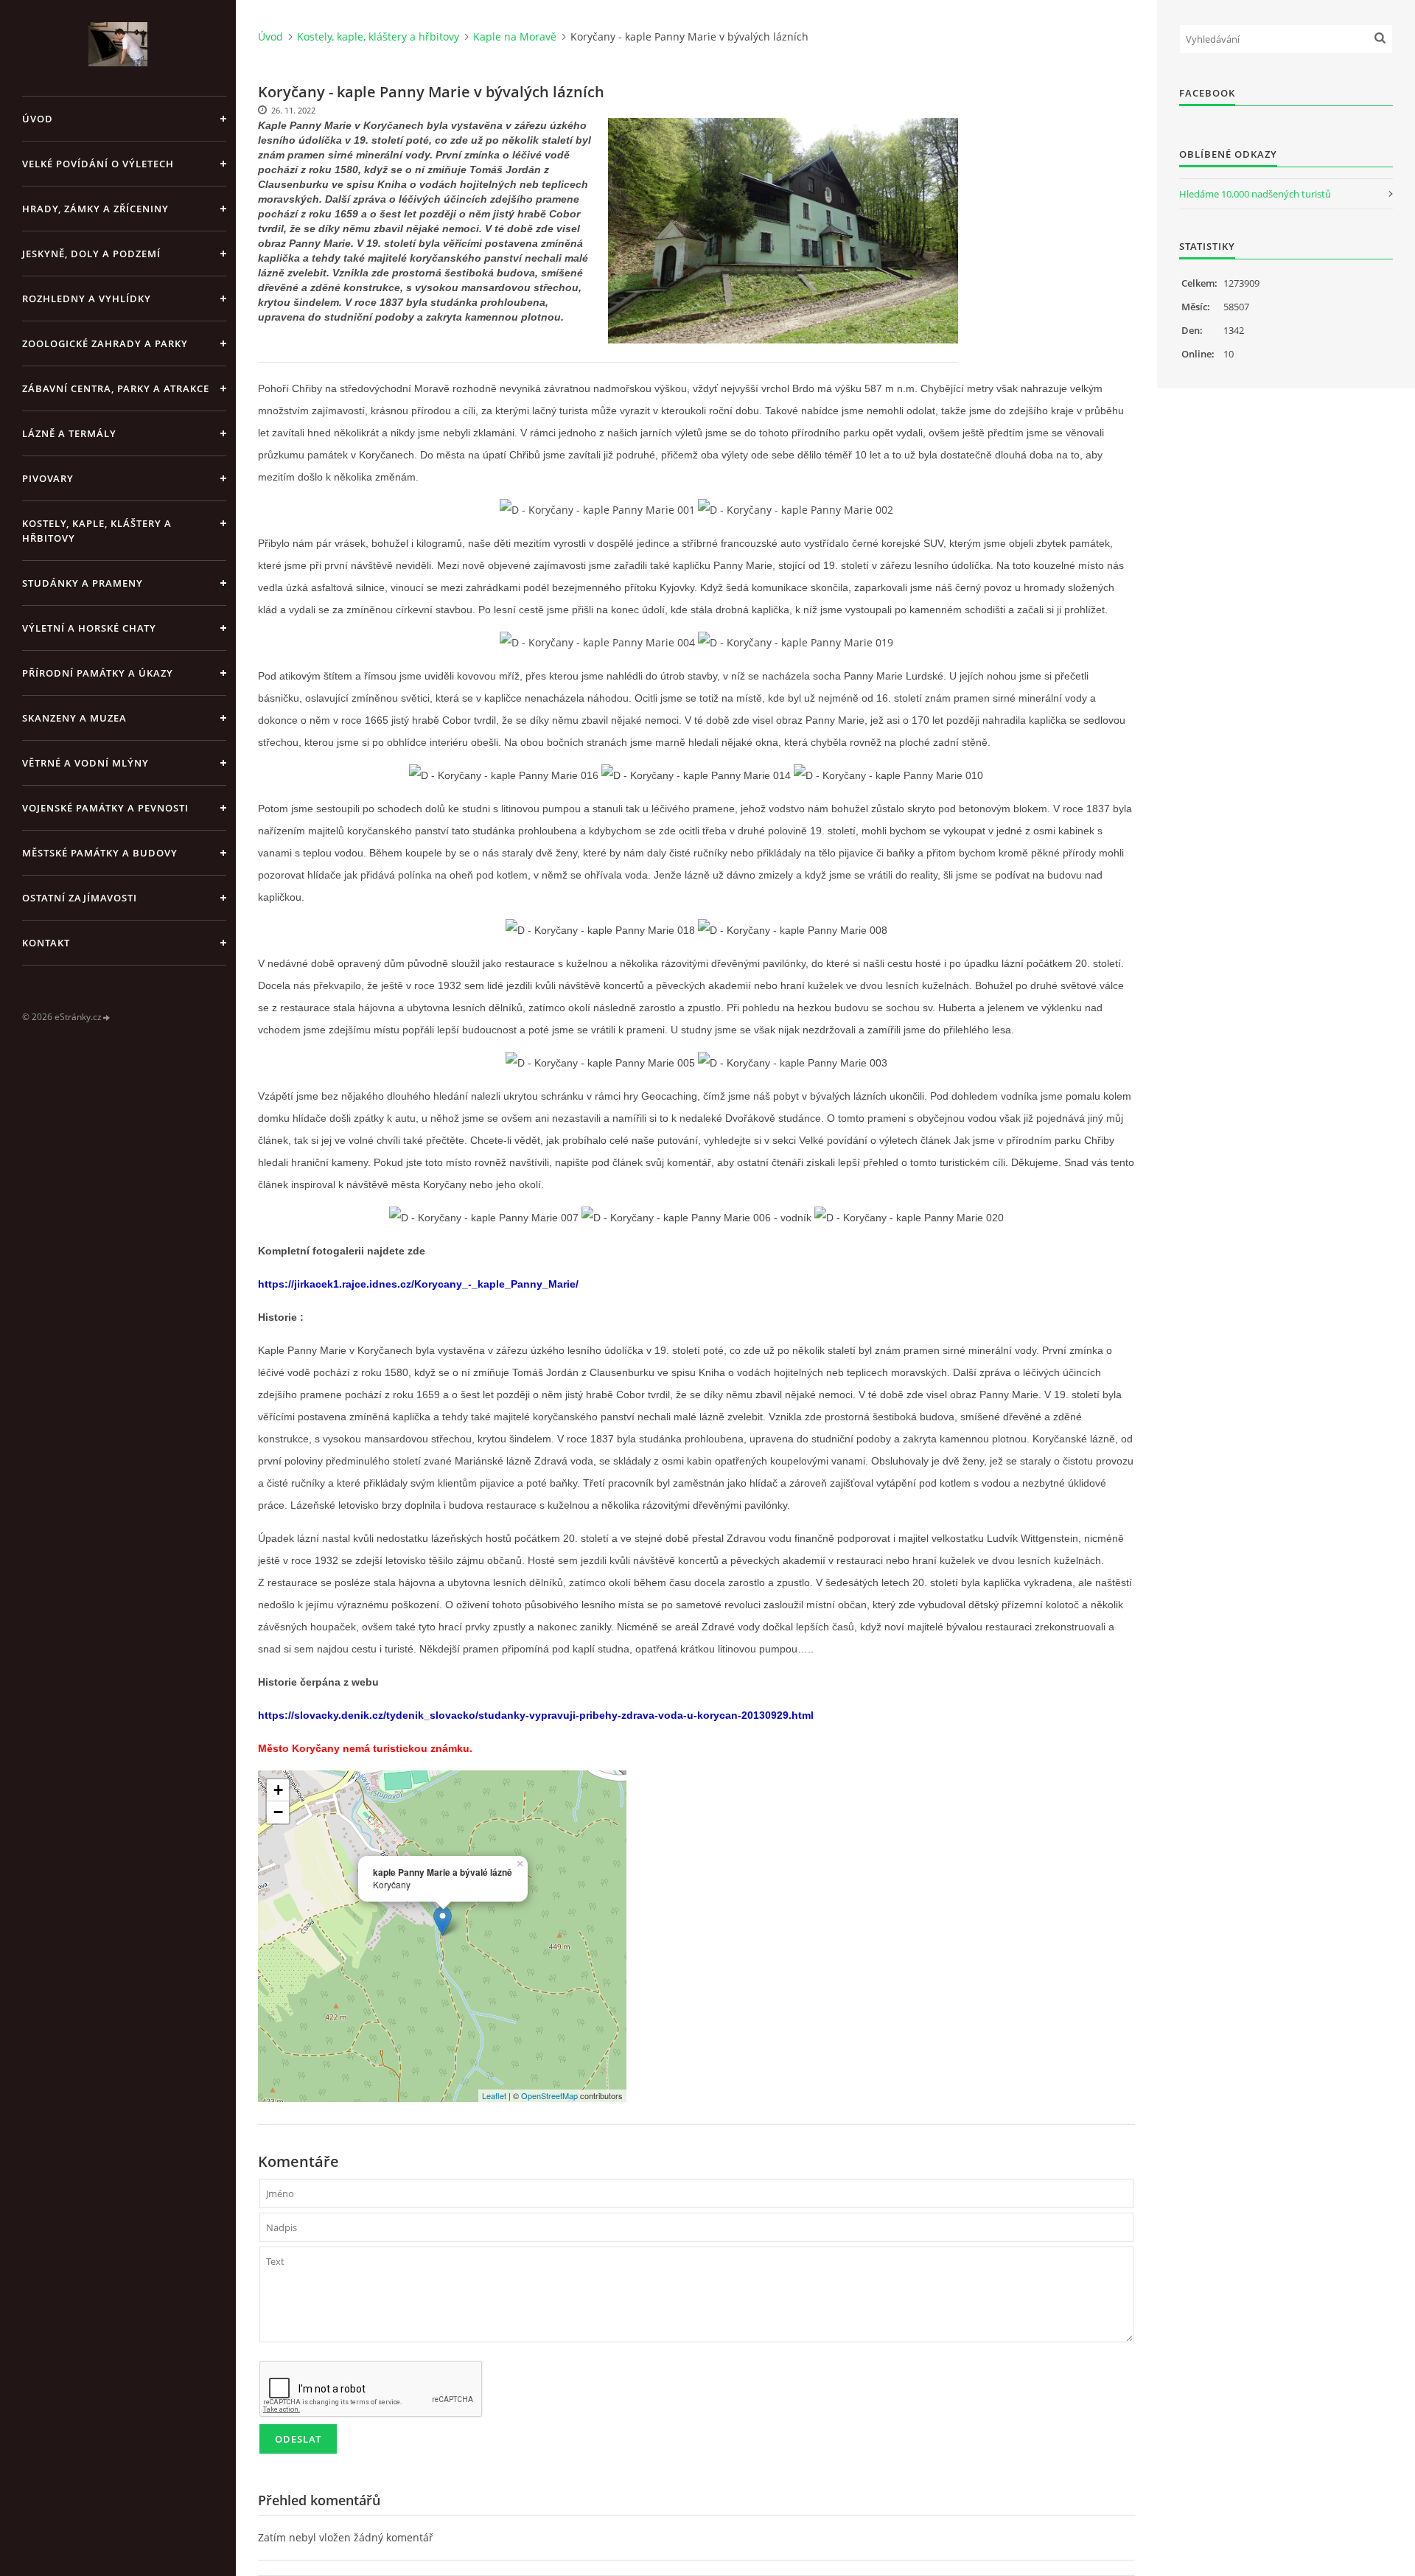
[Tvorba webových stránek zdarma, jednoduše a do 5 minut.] (107, 1018)
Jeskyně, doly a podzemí (91, 254)
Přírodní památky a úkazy (98, 673)
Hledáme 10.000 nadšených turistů (1255, 194)
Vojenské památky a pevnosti (105, 808)
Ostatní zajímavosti (80, 898)
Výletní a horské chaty (89, 628)
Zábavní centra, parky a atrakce (116, 388)
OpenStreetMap (549, 2095)
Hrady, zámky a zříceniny (95, 209)
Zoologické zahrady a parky (105, 343)
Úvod (38, 119)
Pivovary (48, 478)
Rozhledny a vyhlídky (87, 299)
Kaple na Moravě (515, 36)
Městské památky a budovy (100, 853)
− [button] (278, 1812)
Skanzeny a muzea (74, 718)
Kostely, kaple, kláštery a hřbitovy (97, 531)
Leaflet (494, 2095)
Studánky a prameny (83, 583)
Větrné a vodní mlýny (85, 763)
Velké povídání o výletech (98, 164)
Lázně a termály (69, 433)
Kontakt (46, 943)
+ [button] (278, 1790)
